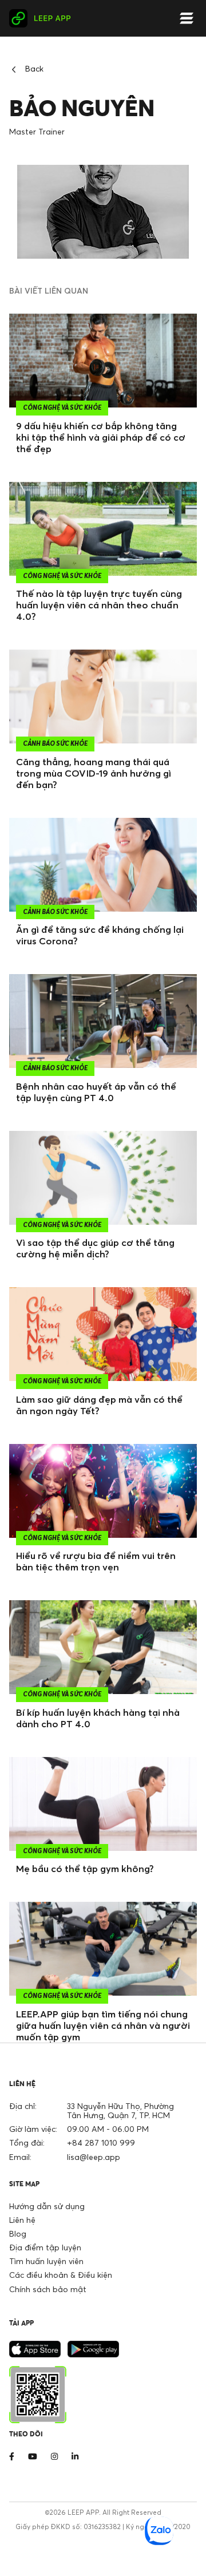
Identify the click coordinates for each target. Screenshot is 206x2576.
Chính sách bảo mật (48, 2289)
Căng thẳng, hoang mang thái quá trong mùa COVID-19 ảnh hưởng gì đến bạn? (94, 773)
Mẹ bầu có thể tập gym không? (85, 1869)
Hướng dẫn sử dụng (47, 2206)
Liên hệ (22, 2220)
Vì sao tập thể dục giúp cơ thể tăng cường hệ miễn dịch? (95, 1248)
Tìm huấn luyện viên (46, 2261)
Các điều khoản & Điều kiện (61, 2275)
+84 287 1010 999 (101, 2142)
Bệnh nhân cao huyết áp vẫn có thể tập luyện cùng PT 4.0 (96, 1092)
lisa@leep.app (94, 2157)
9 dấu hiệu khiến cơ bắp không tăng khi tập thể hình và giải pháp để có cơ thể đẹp (101, 437)
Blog (18, 2233)
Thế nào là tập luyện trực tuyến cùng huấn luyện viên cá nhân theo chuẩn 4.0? (99, 605)
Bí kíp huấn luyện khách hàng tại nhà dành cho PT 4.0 (98, 1718)
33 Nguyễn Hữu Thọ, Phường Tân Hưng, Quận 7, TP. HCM (120, 2110)
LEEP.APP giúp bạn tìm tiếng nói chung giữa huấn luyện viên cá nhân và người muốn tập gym (103, 2025)
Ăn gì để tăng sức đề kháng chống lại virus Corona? (100, 935)
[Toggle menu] (187, 19)
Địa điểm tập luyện (45, 2247)
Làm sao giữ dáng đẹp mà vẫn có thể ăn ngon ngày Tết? (99, 1405)
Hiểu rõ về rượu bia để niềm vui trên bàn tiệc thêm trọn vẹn (96, 1561)
